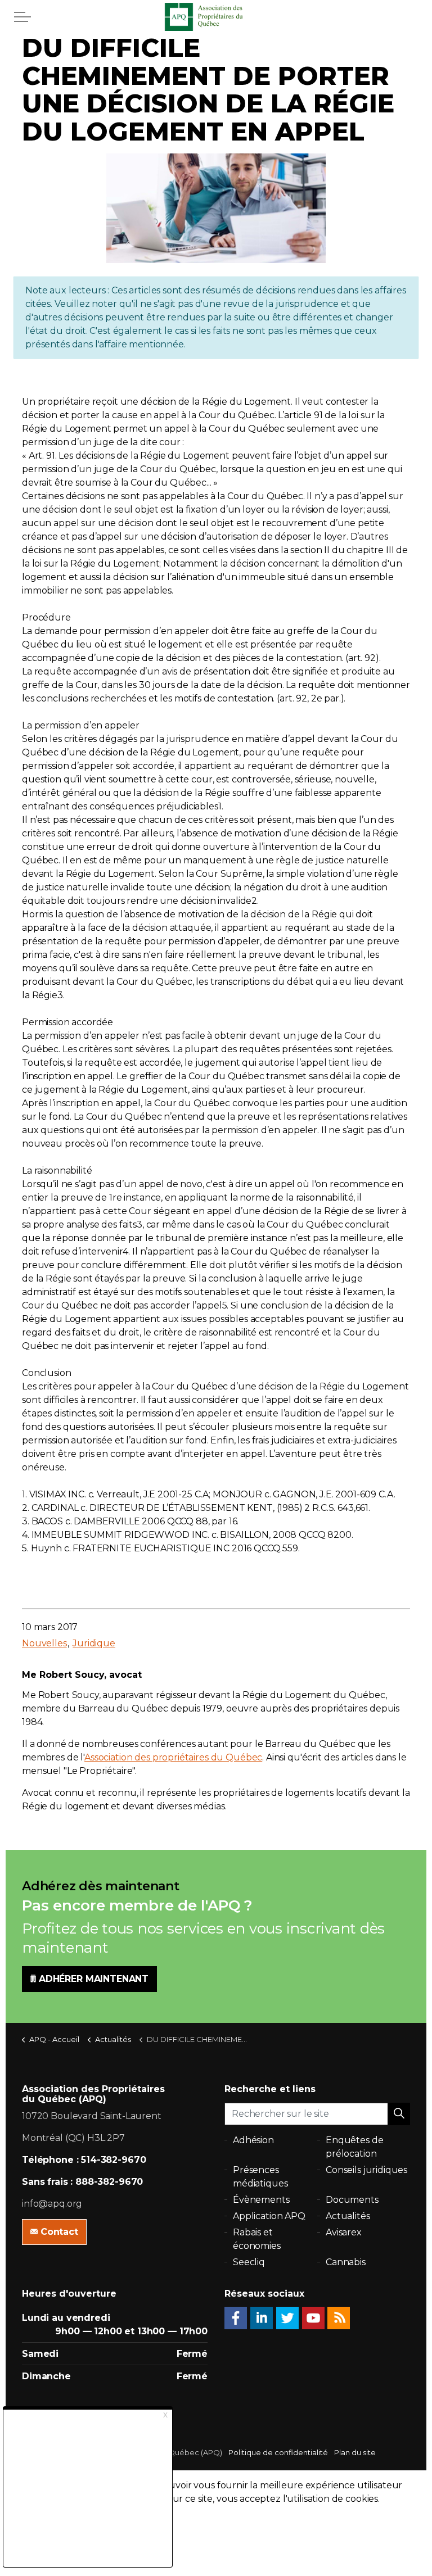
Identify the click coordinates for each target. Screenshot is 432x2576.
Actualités (348, 2216)
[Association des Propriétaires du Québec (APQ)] (216, 17)
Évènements (261, 2200)
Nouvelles (44, 1643)
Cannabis (346, 2262)
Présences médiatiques (260, 2177)
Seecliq (249, 2262)
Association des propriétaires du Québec (173, 1757)
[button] (399, 2114)
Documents (352, 2200)
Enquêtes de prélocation (354, 2147)
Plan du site (355, 2452)
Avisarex (344, 2232)
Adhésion (253, 2140)
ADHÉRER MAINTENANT (94, 1979)
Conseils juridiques (366, 2170)
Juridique (94, 1643)
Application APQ (269, 2216)
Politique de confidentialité (278, 2452)
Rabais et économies (257, 2239)
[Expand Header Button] (22, 17)
